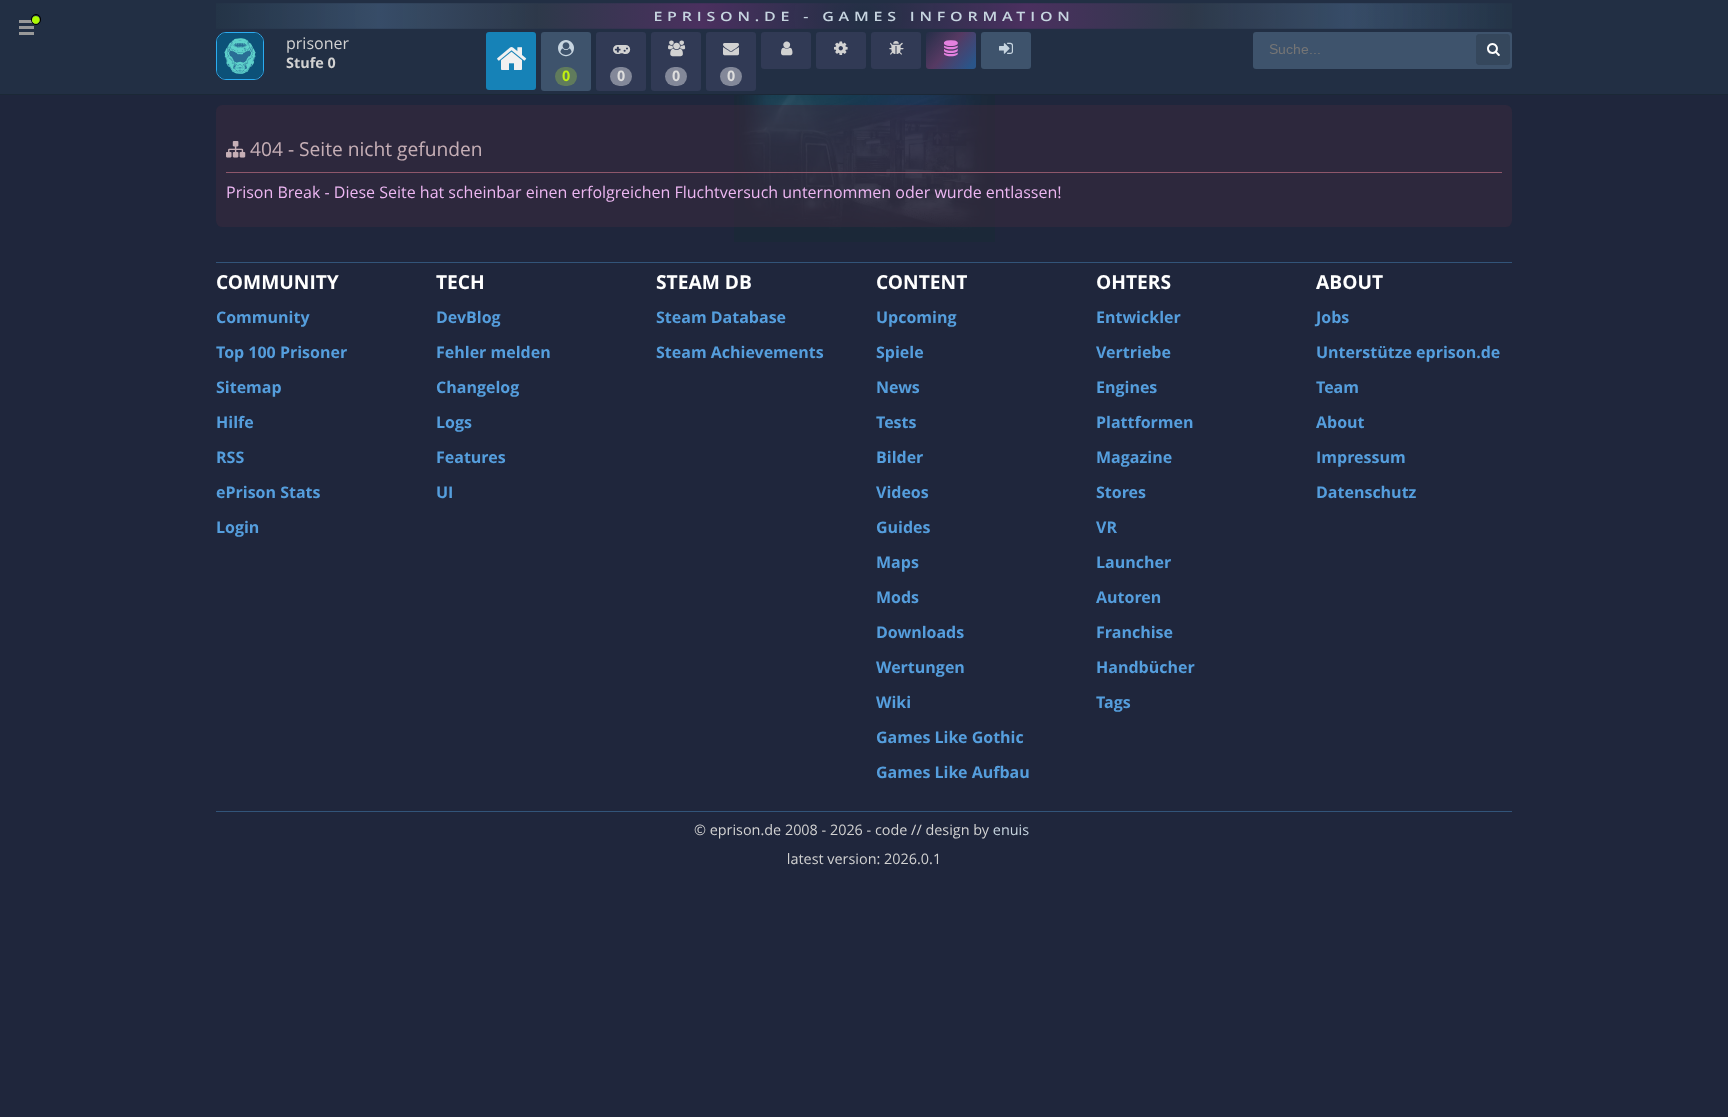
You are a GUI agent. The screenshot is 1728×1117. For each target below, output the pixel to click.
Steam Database (721, 317)
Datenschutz (1366, 492)
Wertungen (920, 667)
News (898, 387)
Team (1337, 387)
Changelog (477, 387)
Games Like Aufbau (953, 772)
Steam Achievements (740, 352)
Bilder (899, 457)
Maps (897, 562)
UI (444, 492)
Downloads (920, 632)
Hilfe (235, 422)
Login (237, 527)
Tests (896, 422)
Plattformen (1145, 422)
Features (471, 457)
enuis (1011, 830)
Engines (1126, 387)
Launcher (1133, 562)
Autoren (1128, 597)
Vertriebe (1133, 352)
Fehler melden (493, 352)
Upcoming (916, 317)
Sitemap (249, 387)
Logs (454, 422)
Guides (903, 527)
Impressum (1361, 457)
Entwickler (1138, 317)
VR (1106, 527)
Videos (902, 492)
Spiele (900, 352)
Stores (1121, 492)
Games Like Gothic (950, 737)
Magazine (1134, 457)
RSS (230, 457)
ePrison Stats (268, 492)
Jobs (1332, 317)
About (1340, 422)
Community (262, 317)
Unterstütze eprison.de (1408, 352)
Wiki (893, 702)
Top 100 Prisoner (281, 352)
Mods (897, 597)
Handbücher (1145, 667)
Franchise (1134, 632)
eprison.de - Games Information (863, 16)
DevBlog (468, 317)
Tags (1113, 702)
